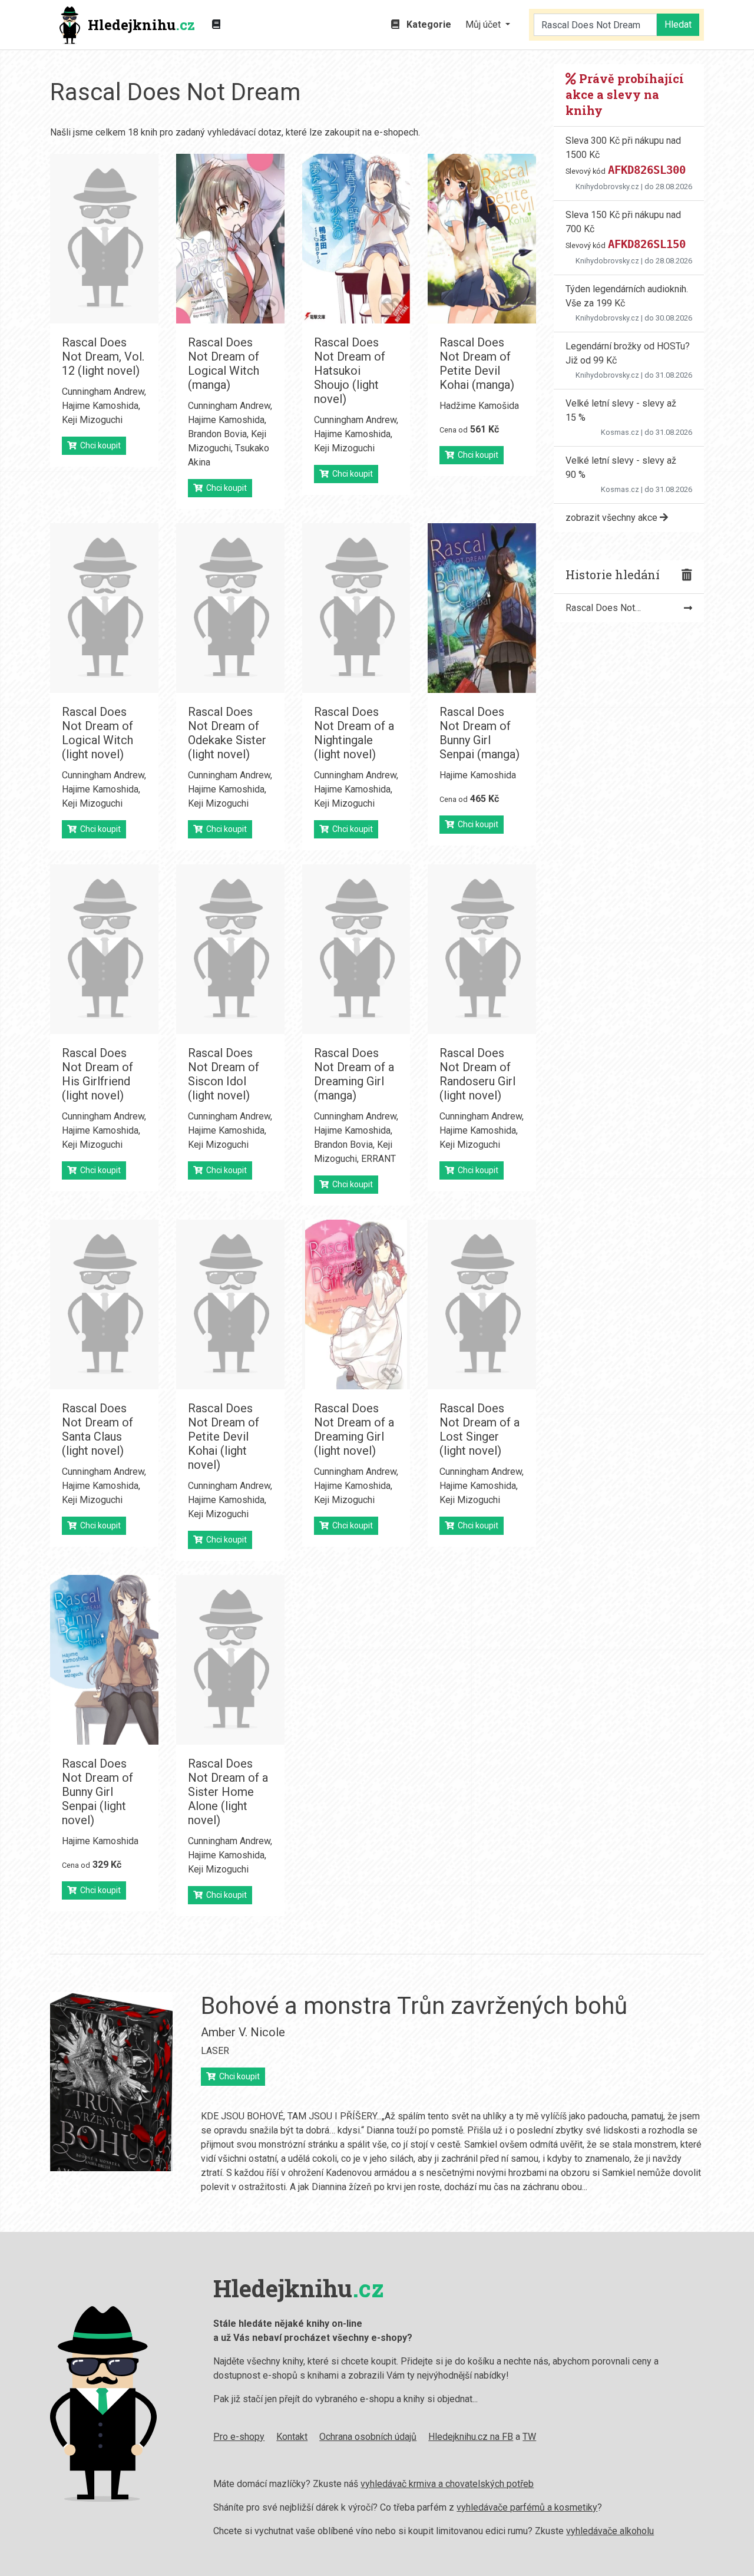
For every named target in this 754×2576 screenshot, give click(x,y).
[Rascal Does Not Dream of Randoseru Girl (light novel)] (482, 949)
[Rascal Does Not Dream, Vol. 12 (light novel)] (104, 239)
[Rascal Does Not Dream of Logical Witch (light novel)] (104, 608)
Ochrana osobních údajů (368, 2437)
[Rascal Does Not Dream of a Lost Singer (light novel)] (482, 1304)
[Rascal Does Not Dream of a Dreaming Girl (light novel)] (356, 1304)
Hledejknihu (141, 25)
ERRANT (378, 1159)
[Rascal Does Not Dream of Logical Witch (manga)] (230, 239)
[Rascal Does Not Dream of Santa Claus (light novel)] (104, 1304)
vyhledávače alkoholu (610, 2531)
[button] (488, 25)
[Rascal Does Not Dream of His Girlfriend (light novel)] (104, 949)
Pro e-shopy (239, 2437)
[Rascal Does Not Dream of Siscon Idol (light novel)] (230, 949)
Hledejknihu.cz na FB (471, 2437)
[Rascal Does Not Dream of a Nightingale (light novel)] (356, 608)
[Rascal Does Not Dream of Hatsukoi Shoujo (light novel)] (356, 239)
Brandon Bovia (217, 434)
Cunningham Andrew (103, 392)
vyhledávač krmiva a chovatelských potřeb (447, 2484)
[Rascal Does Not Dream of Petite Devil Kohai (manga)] (482, 239)
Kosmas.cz (620, 432)
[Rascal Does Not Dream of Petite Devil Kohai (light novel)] (230, 1304)
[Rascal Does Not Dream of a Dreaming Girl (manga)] (356, 949)
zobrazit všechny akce (613, 518)
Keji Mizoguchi (92, 420)
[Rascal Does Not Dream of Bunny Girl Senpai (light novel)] (104, 1660)
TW (529, 2437)
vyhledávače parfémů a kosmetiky (527, 2507)
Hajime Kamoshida (100, 406)
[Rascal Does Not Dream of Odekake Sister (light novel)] (230, 608)
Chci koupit (99, 445)
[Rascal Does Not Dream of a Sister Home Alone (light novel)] (230, 1660)
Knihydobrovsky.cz (607, 186)
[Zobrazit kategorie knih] (216, 25)
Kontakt (292, 2437)
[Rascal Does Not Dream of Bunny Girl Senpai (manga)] (482, 608)
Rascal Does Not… (603, 608)
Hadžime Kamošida (479, 406)
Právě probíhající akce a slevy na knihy (625, 94)
